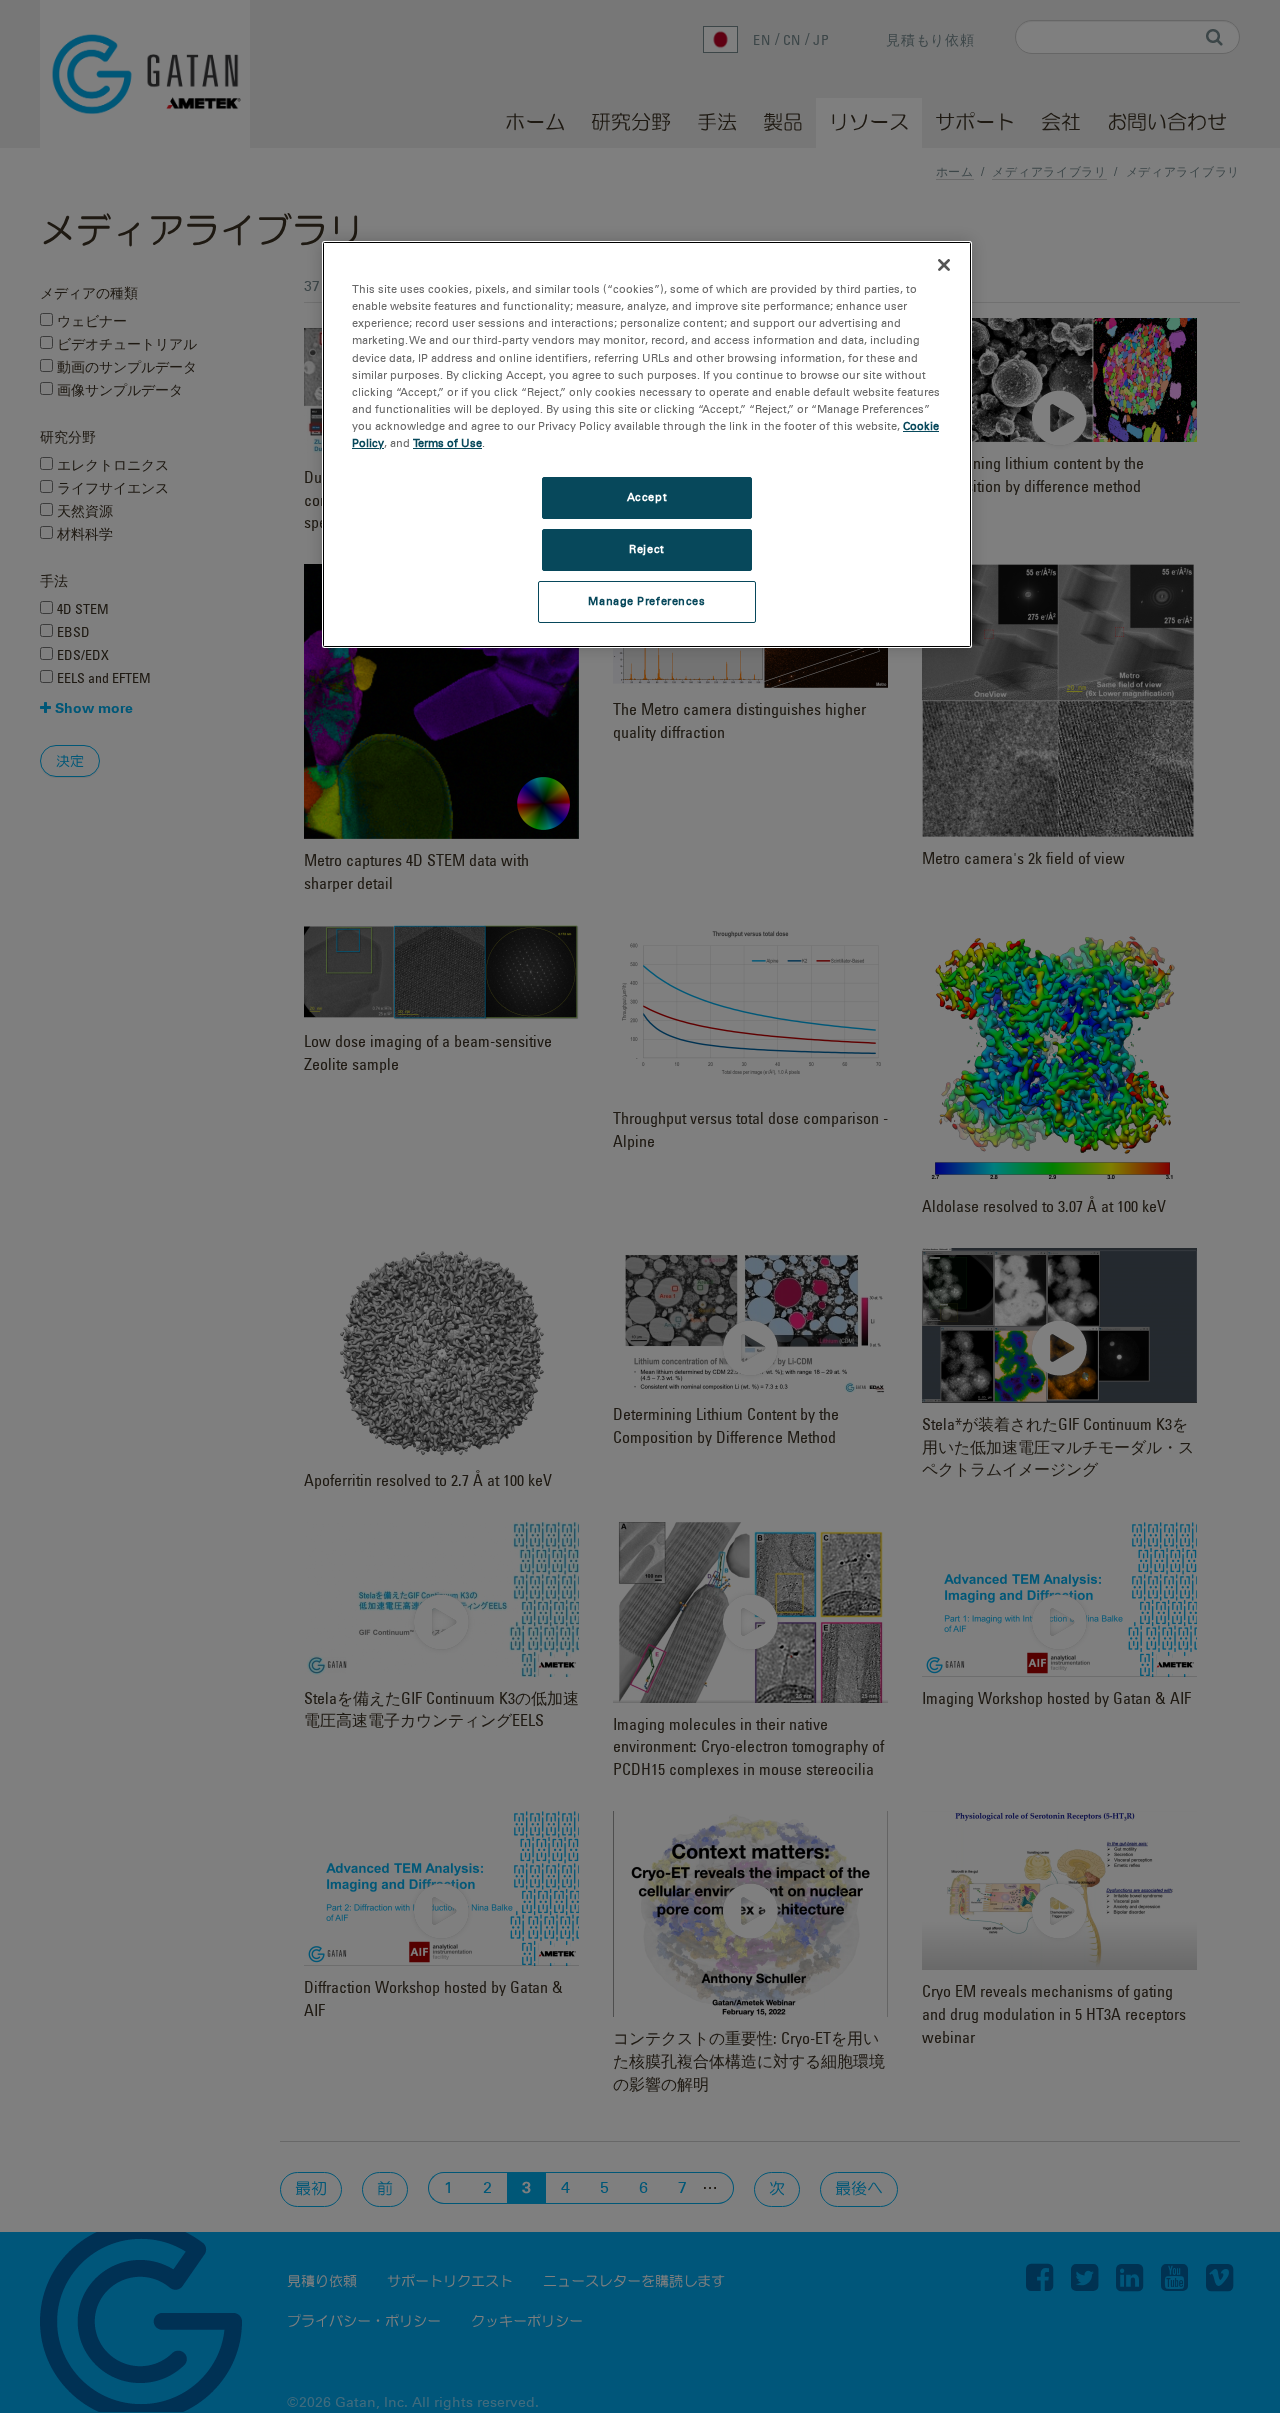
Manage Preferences (646, 601)
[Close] (944, 265)
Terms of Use (447, 443)
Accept (647, 497)
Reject (646, 549)
